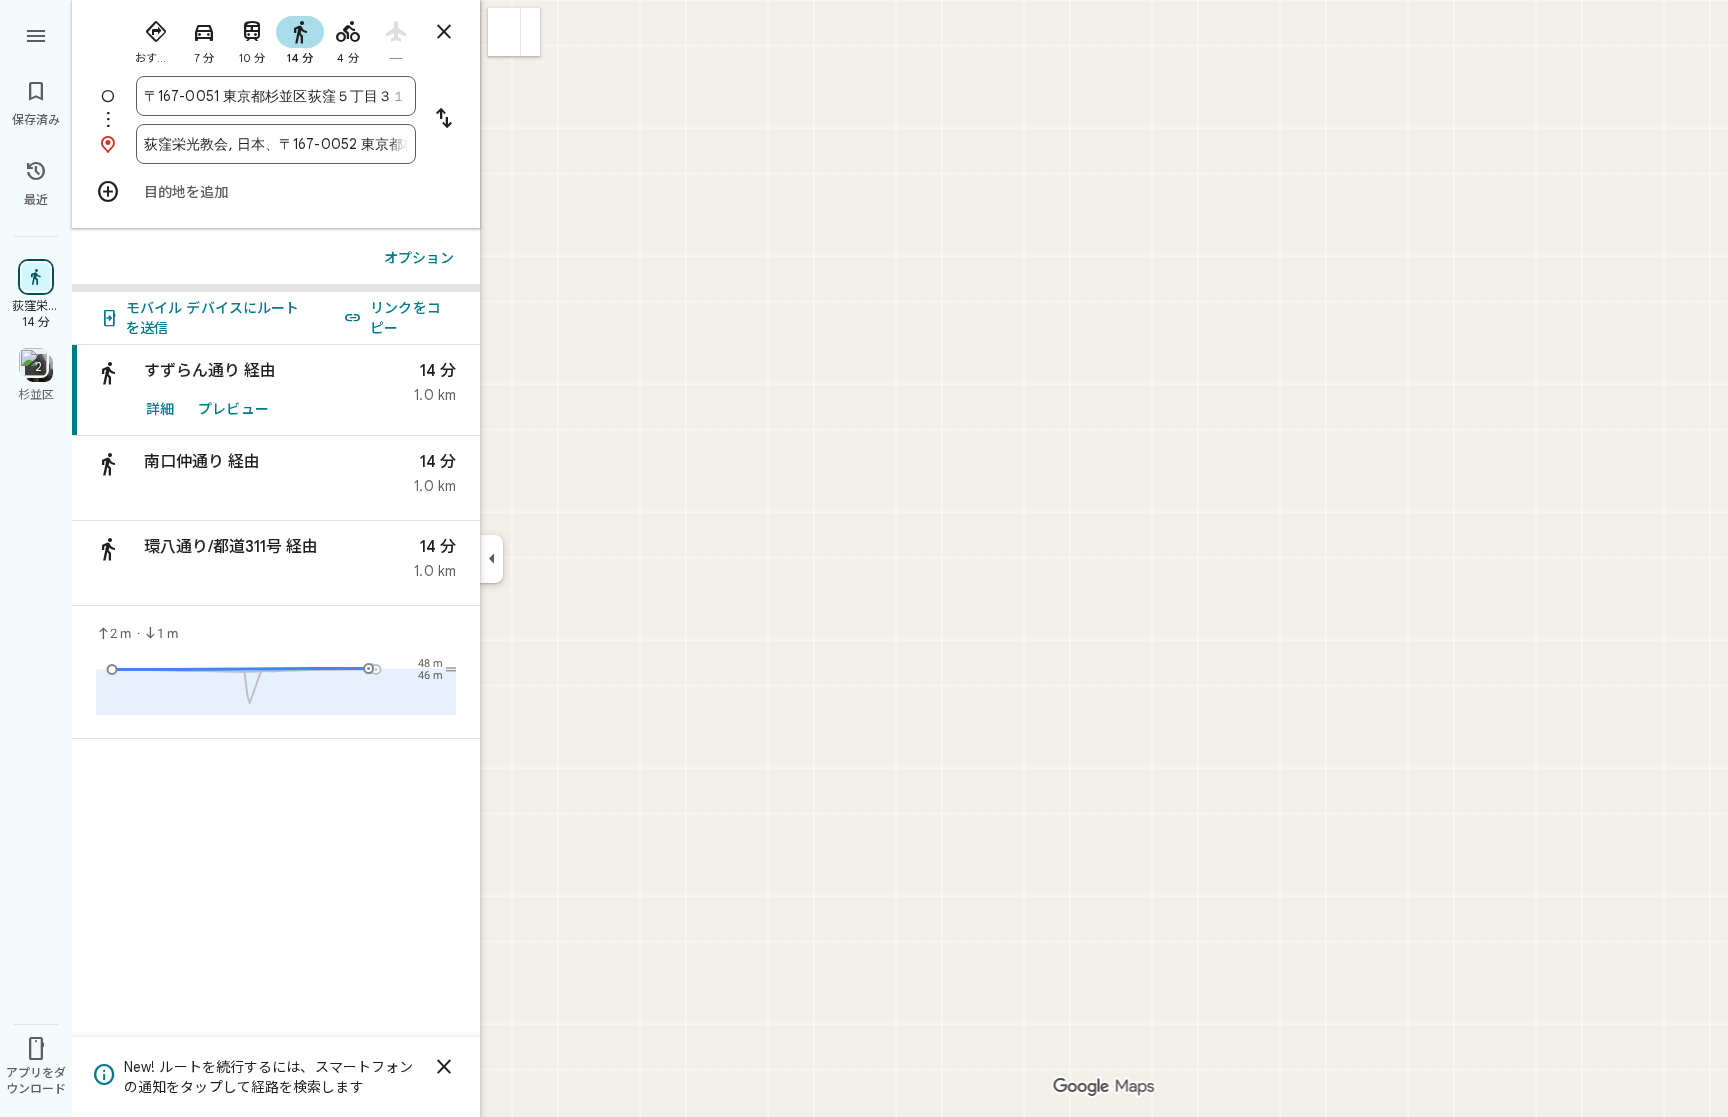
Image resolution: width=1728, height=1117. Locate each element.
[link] (276, 390)
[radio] (156, 38)
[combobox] (276, 96)
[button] (504, 32)
